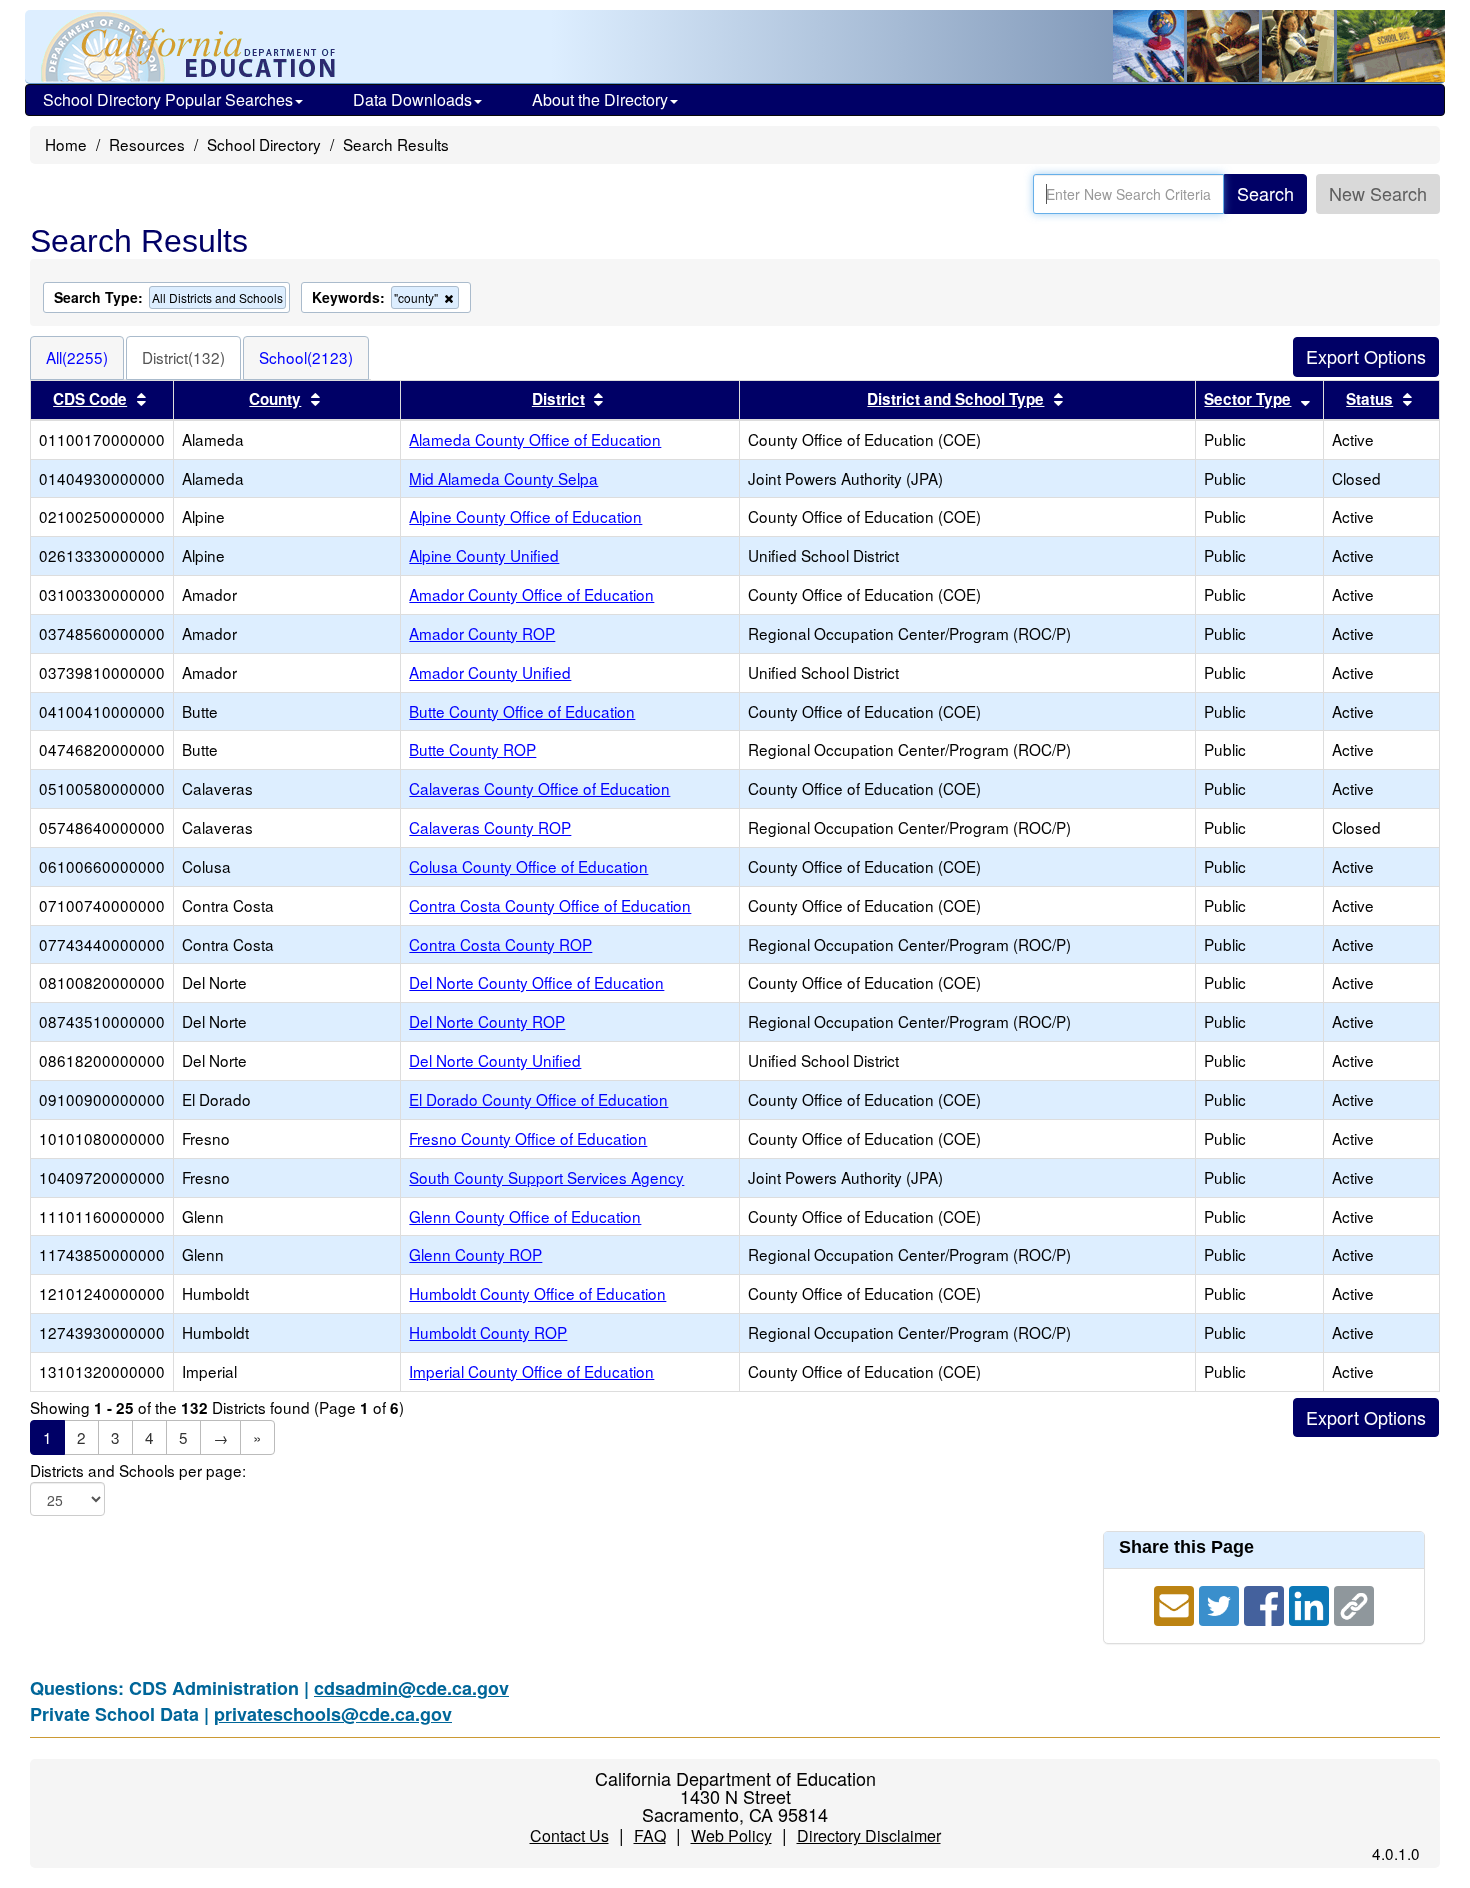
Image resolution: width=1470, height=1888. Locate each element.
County (275, 399)
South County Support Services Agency (546, 1177)
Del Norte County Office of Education (536, 982)
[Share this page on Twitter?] (1221, 1603)
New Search (1378, 193)
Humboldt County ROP (488, 1332)
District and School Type (955, 399)
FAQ (650, 1835)
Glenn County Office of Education (525, 1216)
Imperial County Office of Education (531, 1371)
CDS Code (90, 399)
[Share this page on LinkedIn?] (1311, 1603)
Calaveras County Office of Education (539, 788)
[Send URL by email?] (1176, 1603)
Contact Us (569, 1835)
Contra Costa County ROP (500, 944)
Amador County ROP (482, 633)
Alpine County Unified (484, 555)
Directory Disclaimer (869, 1835)
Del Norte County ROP (487, 1021)
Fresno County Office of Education (528, 1138)
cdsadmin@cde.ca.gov (411, 1688)
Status (1369, 399)
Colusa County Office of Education (528, 866)
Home (66, 144)
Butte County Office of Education (522, 711)
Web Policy (731, 1835)
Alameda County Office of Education (535, 439)
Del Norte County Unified (495, 1060)
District (558, 399)
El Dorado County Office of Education (538, 1099)
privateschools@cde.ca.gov (333, 1714)
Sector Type (1247, 399)
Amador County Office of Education (531, 594)
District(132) (183, 357)
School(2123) (306, 357)
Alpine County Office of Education (525, 516)
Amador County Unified (490, 672)
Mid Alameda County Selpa (503, 478)
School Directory (264, 144)
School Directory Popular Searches (168, 99)
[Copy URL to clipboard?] (1354, 1603)
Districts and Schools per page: (138, 1470)
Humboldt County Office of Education (537, 1293)
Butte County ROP (472, 749)
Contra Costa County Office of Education (550, 905)
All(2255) (77, 357)
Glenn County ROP (475, 1254)
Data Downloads (412, 99)
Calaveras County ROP (490, 827)
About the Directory (600, 99)
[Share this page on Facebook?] (1266, 1603)
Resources (147, 144)
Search (1265, 193)
